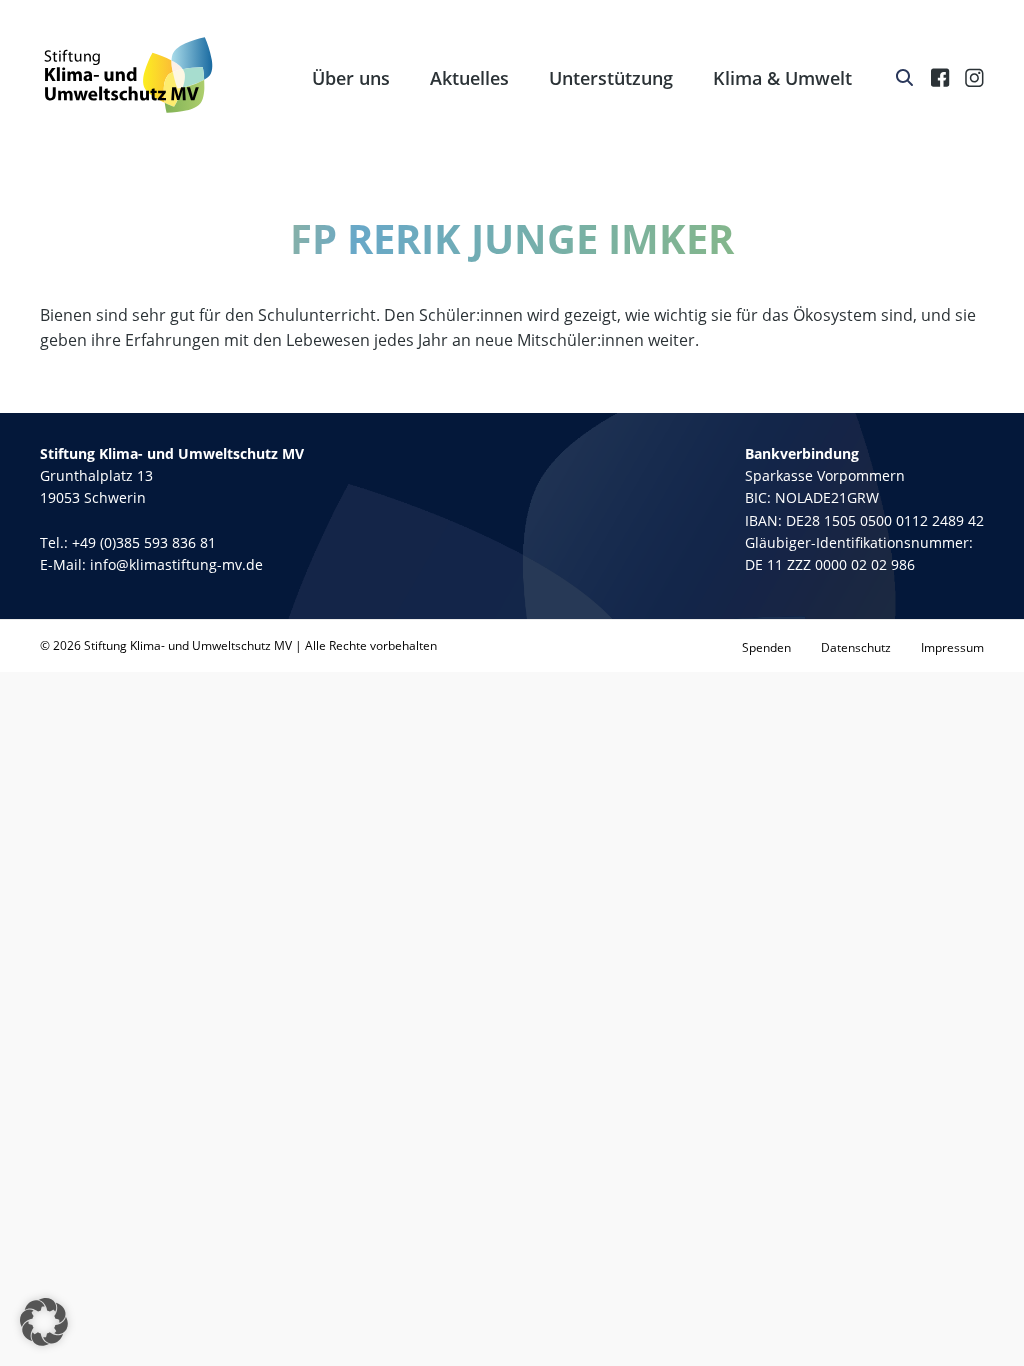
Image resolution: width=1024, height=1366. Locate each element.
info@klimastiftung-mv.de (176, 564)
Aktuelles (469, 78)
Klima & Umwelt (782, 78)
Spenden (766, 647)
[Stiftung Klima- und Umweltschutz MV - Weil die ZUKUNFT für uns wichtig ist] (128, 75)
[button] (44, 1322)
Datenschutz (856, 647)
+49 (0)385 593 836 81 (144, 542)
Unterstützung (611, 78)
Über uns (351, 78)
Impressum (952, 647)
